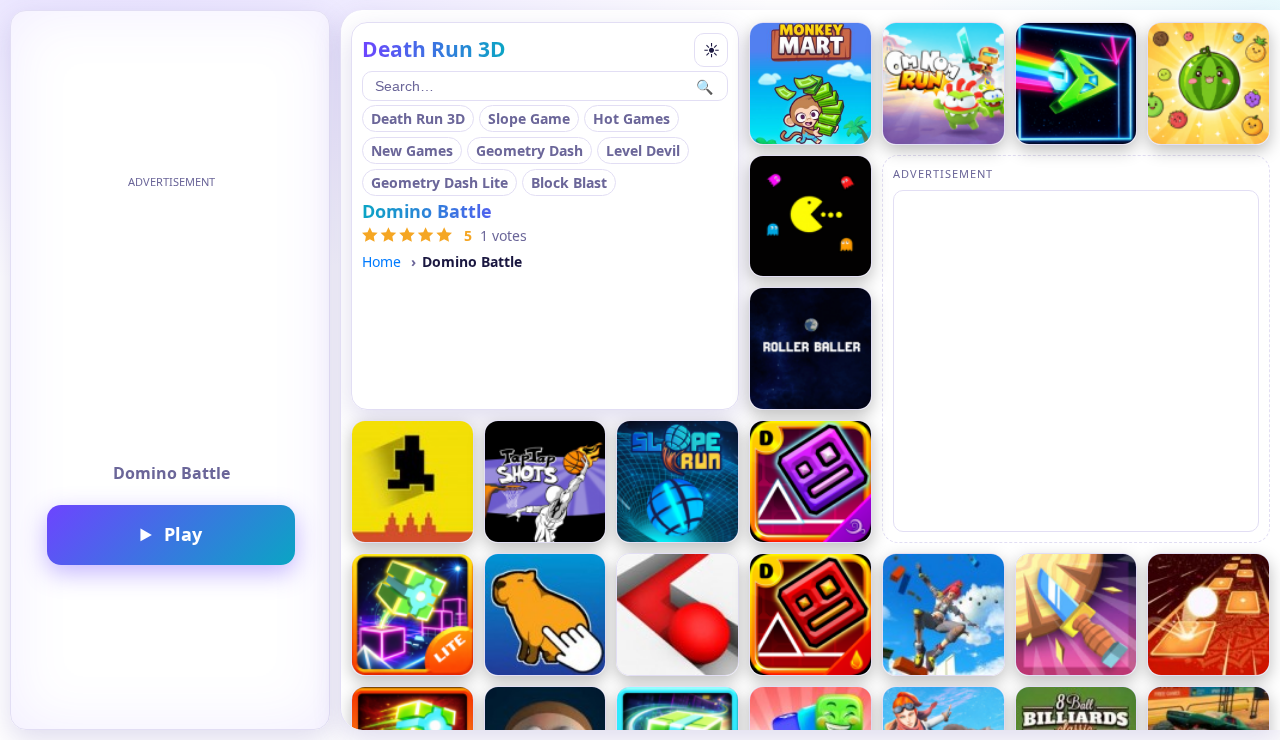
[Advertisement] (171, 320)
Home (381, 261)
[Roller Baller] (810, 348)
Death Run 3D (418, 118)
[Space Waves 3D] (1076, 83)
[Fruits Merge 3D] (1208, 83)
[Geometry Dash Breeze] (810, 481)
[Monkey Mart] (810, 83)
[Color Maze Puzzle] (677, 614)
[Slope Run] (677, 481)
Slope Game (529, 118)
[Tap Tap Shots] (545, 481)
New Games (412, 150)
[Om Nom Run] (943, 83)
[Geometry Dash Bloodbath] (810, 614)
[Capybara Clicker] (545, 614)
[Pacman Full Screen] (810, 216)
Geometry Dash (529, 150)
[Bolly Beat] (1208, 614)
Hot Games (631, 118)
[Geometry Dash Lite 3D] (412, 614)
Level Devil (643, 150)
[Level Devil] (412, 481)
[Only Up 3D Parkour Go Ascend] (943, 614)
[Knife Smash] (1076, 614)
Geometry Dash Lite (439, 182)
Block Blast (569, 182)
